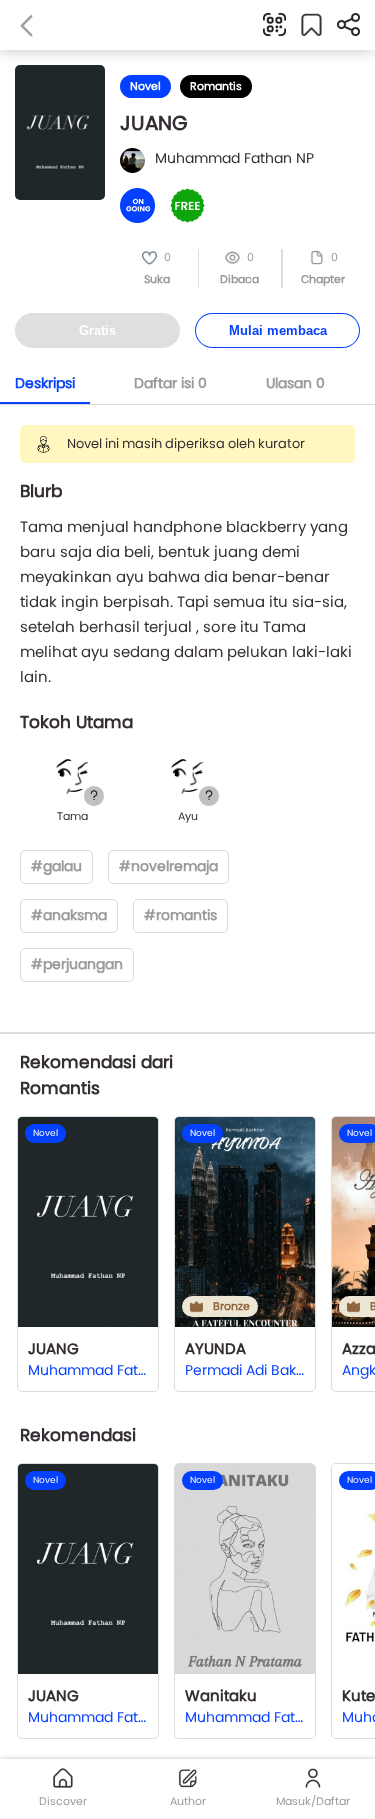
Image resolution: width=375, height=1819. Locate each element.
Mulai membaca (278, 330)
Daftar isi (170, 383)
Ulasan (295, 383)
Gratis (97, 330)
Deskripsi (45, 383)
